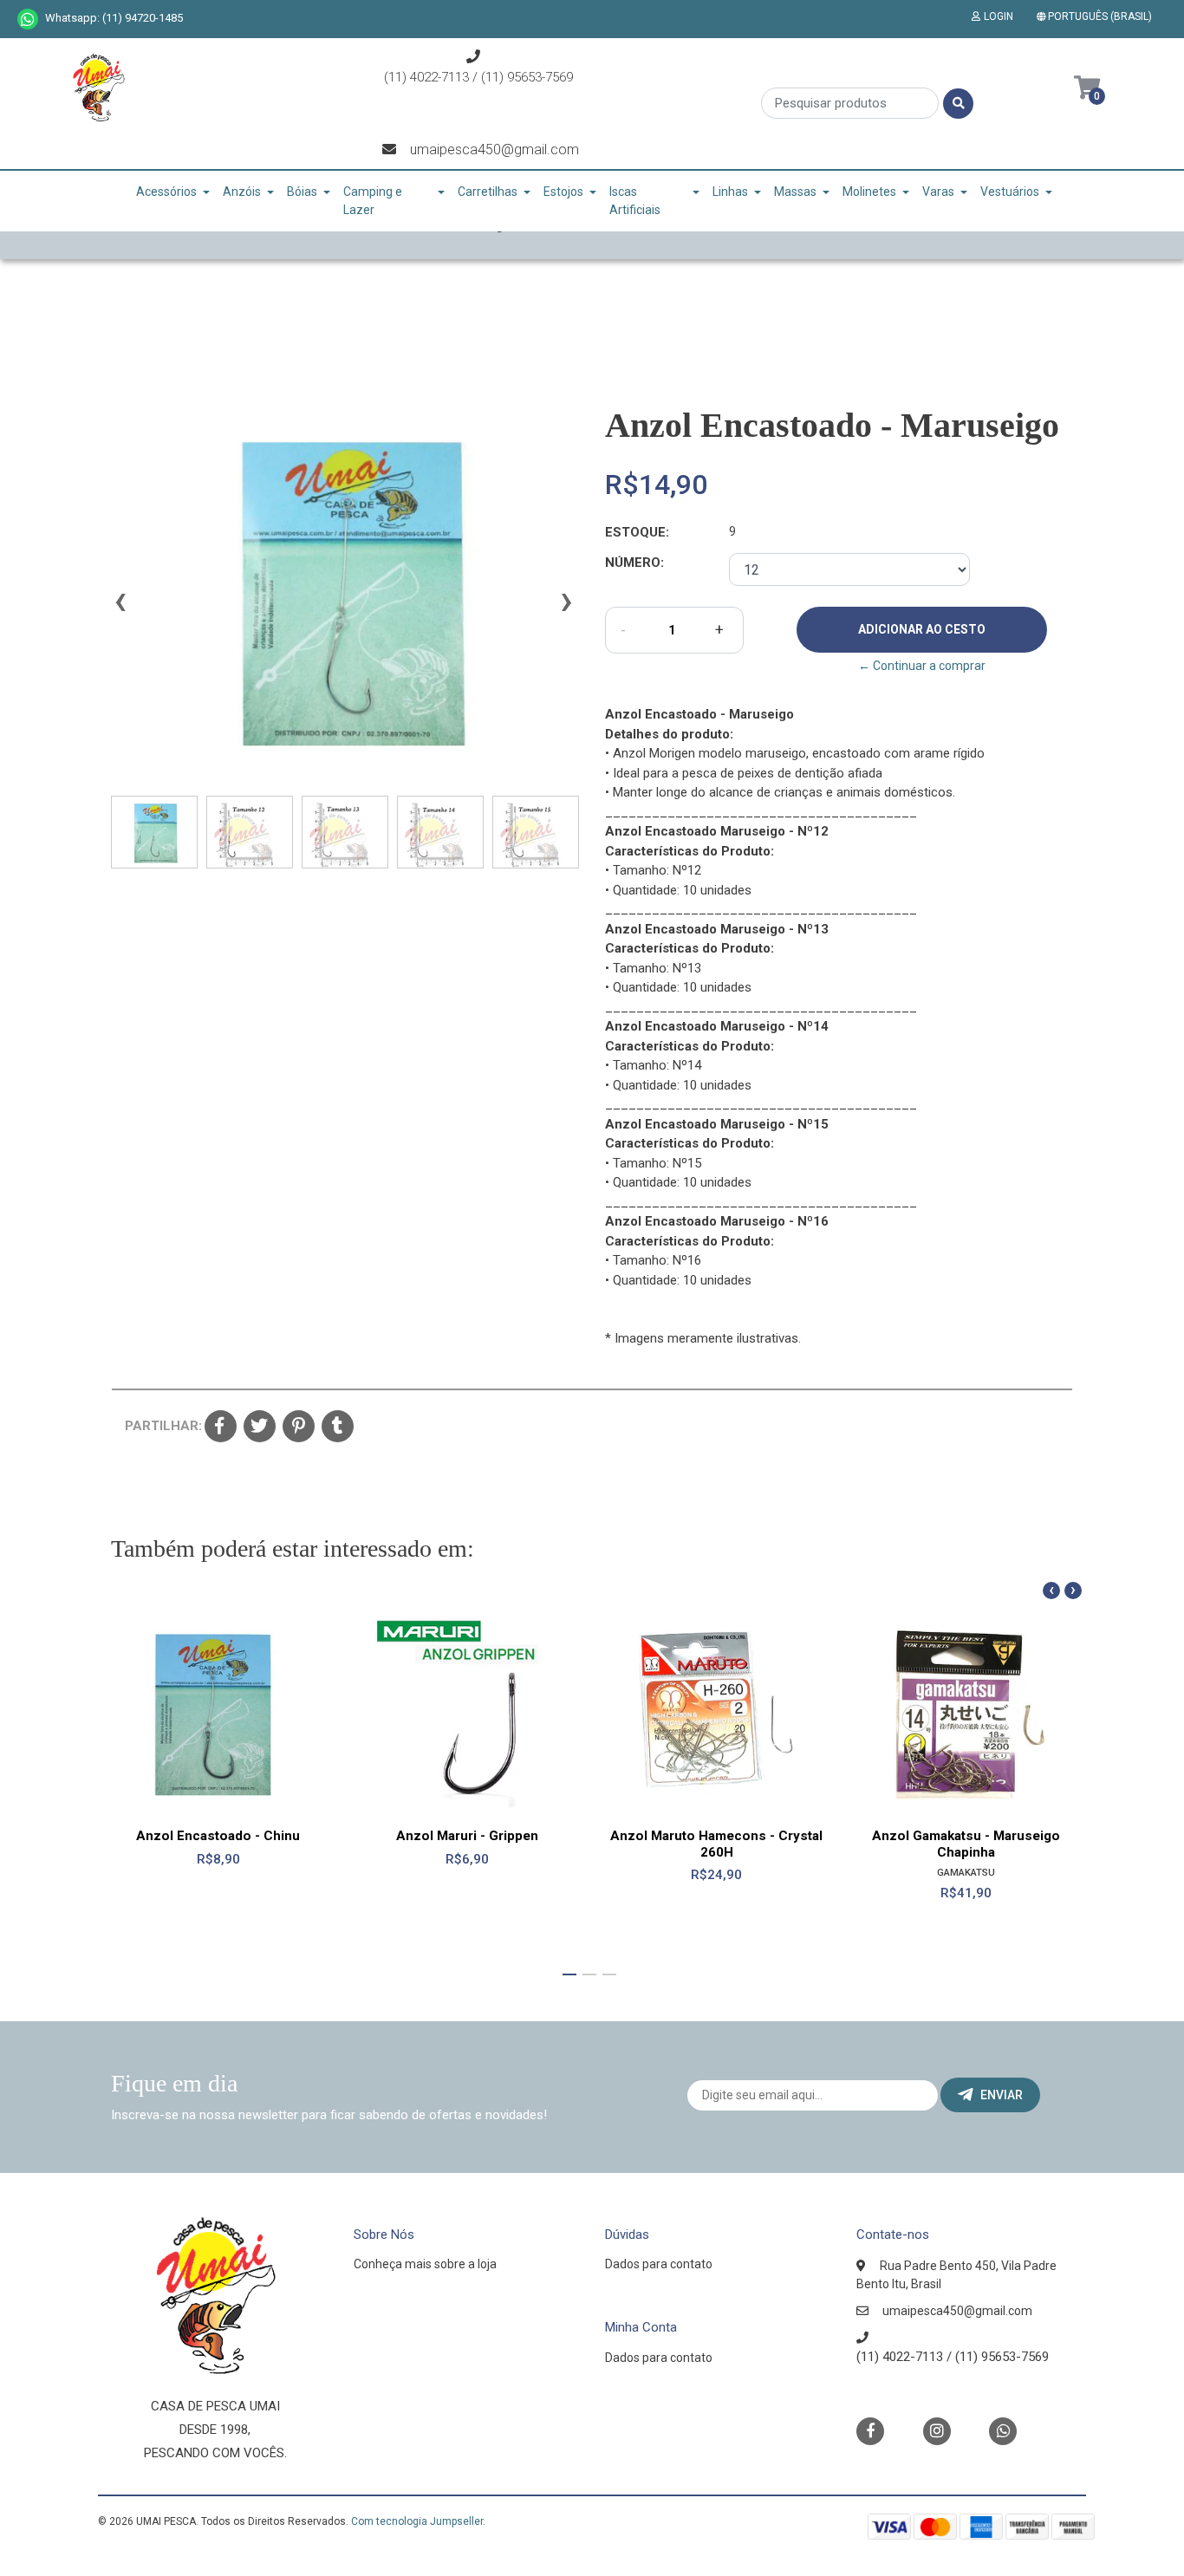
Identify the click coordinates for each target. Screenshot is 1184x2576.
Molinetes (869, 192)
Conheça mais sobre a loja (425, 2264)
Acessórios (166, 192)
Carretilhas (488, 192)
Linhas (730, 192)
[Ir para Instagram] (937, 2431)
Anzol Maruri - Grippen (467, 1836)
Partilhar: (158, 1426)
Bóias (302, 192)
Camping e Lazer (373, 201)
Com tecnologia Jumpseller (417, 2521)
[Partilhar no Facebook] (221, 1428)
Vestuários (1010, 192)
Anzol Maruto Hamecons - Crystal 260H (716, 1844)
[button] (1098, 16)
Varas (938, 192)
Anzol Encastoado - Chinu (218, 1836)
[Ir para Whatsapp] (28, 19)
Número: (634, 563)
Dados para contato (659, 2264)
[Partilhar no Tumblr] (338, 1428)
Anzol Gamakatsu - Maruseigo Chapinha (966, 1844)
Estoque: (637, 532)
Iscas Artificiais (635, 201)
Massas (795, 192)
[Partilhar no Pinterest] (299, 1428)
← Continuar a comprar (922, 666)
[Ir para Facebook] (870, 2430)
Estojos (563, 192)
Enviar (1002, 2095)
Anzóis (242, 192)
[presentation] (120, 608)
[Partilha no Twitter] (260, 1428)
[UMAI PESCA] (98, 94)
